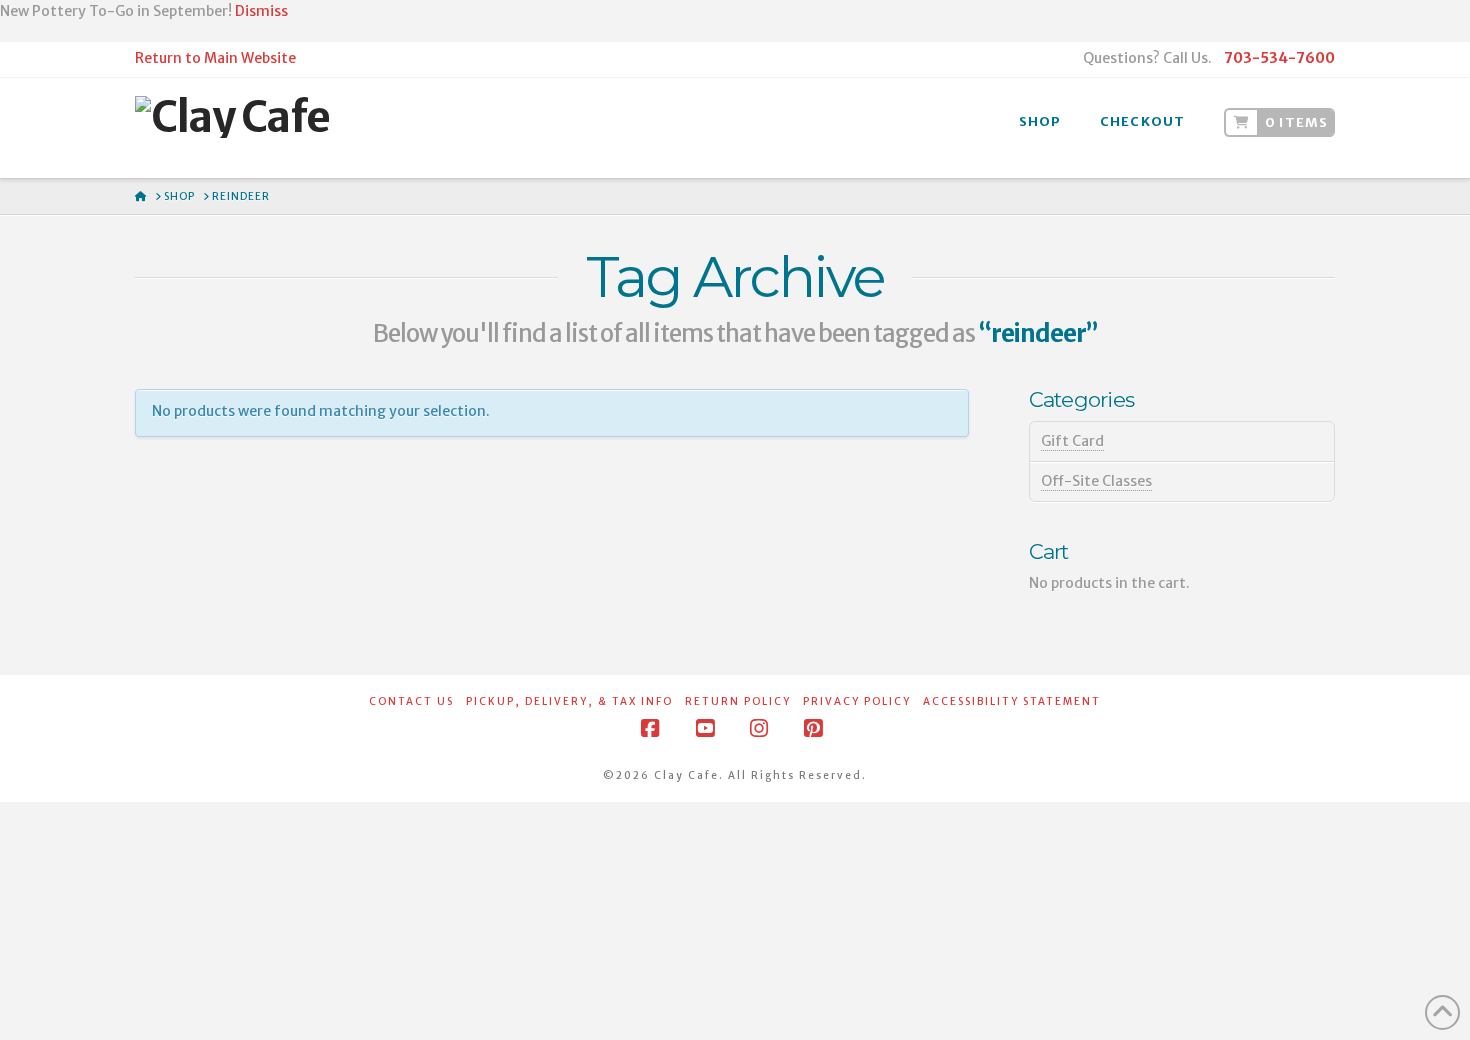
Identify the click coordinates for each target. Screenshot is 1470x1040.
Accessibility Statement (1012, 701)
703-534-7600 (1279, 58)
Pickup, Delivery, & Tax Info (569, 701)
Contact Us (411, 701)
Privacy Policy (857, 701)
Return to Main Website (215, 58)
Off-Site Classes (1096, 481)
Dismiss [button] (261, 11)
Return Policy (738, 701)
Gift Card (1072, 441)
